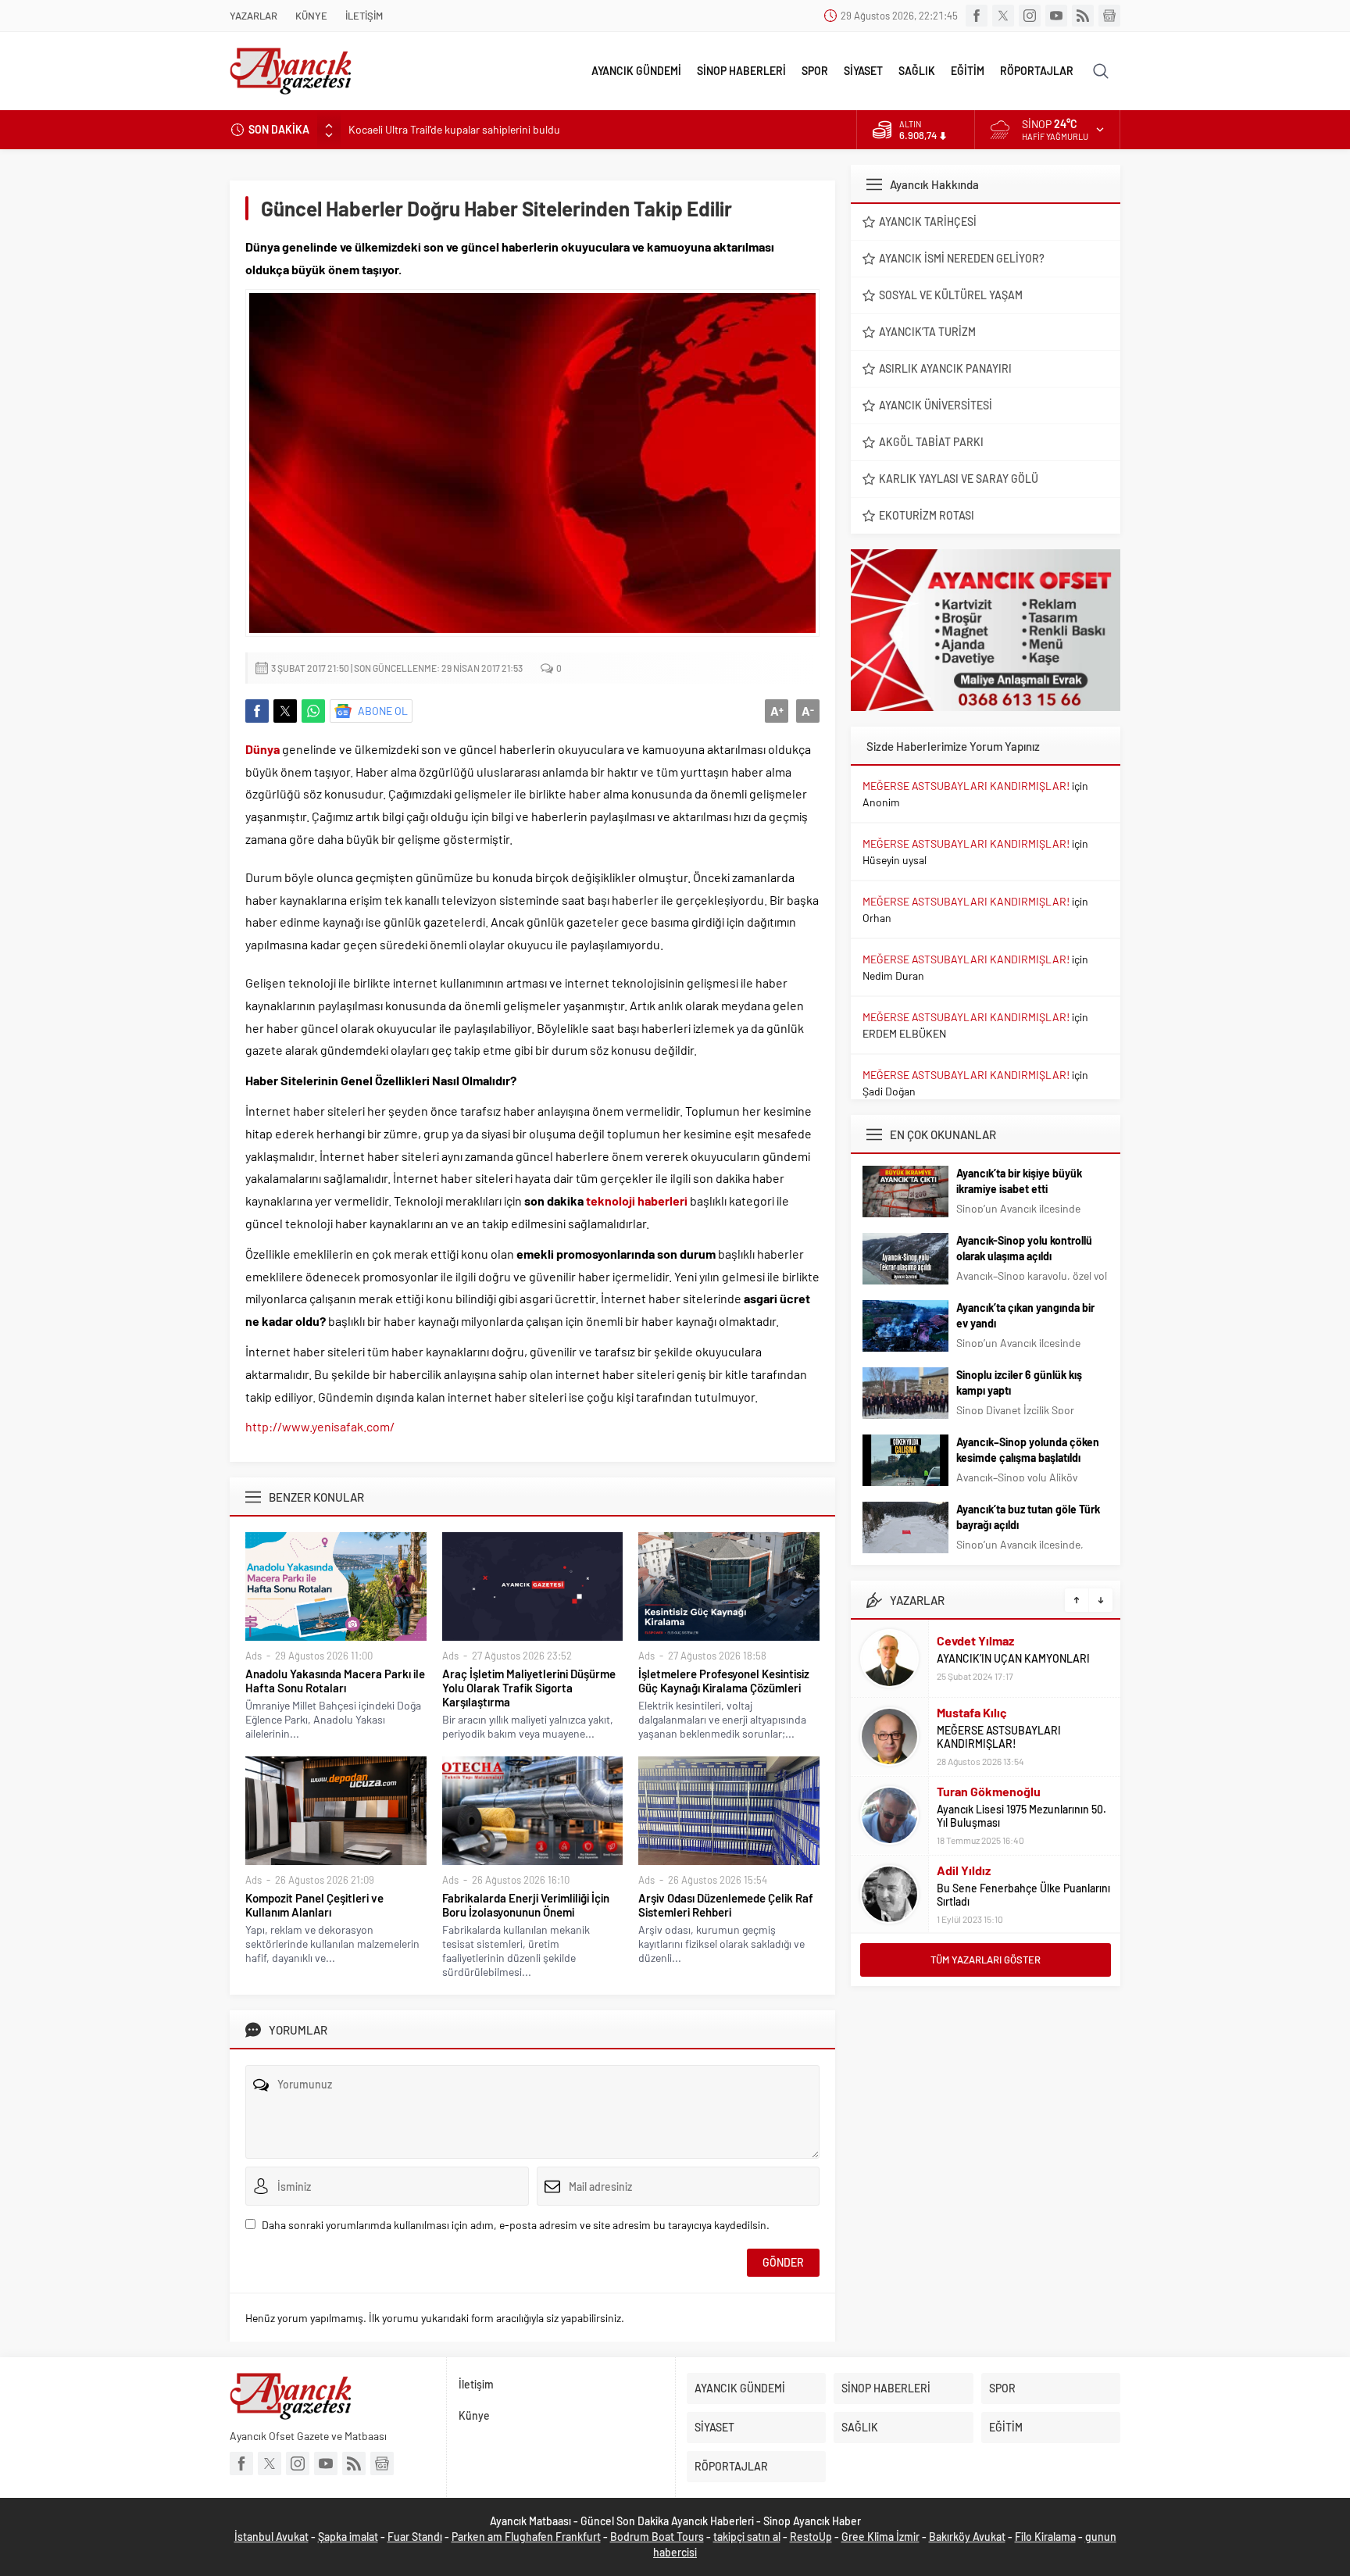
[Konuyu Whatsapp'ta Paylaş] (313, 711)
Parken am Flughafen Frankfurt (526, 2537)
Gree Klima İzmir (880, 2537)
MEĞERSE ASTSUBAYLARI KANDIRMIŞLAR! (966, 786)
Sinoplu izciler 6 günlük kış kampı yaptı (1019, 1383)
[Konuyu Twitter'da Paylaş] (285, 711)
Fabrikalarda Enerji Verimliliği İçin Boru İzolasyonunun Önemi (526, 1905)
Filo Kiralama (1045, 2537)
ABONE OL (383, 711)
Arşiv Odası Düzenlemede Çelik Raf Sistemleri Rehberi (726, 1905)
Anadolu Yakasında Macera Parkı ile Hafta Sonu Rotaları (335, 1681)
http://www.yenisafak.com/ (320, 1426)
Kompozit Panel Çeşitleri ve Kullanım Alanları (314, 1905)
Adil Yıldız (964, 1870)
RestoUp (811, 2537)
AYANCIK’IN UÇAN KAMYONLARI (1013, 1658)
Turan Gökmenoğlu (989, 1791)
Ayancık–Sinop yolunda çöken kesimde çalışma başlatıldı (1028, 1450)
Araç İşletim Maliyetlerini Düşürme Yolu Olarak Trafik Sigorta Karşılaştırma (529, 1688)
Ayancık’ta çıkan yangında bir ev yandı (1025, 1315)
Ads (254, 1656)
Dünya (262, 749)
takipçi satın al (747, 2537)
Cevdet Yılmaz (975, 1640)
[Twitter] (1003, 16)
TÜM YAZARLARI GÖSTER (986, 1960)
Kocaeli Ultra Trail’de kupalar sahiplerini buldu (454, 129)
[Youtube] (1056, 16)
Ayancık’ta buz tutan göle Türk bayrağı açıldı (1028, 1517)
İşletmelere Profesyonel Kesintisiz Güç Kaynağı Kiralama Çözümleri (724, 1681)
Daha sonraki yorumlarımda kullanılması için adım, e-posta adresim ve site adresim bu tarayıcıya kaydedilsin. (516, 2225)
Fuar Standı (415, 2537)
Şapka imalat (348, 2537)
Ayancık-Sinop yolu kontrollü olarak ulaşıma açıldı (1024, 1248)
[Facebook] (977, 16)
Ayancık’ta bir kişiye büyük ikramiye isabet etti (1019, 1181)
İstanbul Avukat (271, 2537)
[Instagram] (1030, 16)
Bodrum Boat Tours (657, 2537)
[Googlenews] (1109, 16)
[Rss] (1083, 16)
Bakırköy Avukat (967, 2537)
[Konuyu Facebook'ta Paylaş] (257, 711)
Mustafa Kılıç (972, 1712)
